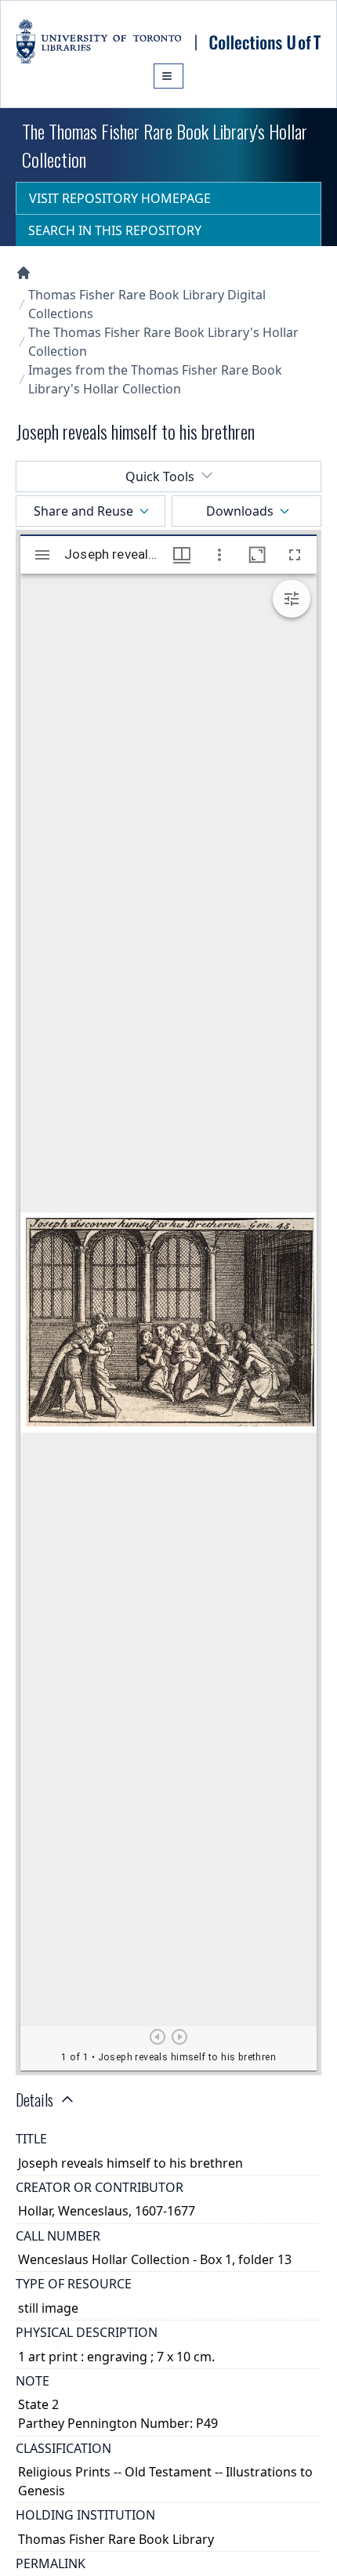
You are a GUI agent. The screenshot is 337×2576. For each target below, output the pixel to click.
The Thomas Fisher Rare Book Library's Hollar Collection (163, 342)
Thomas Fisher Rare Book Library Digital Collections (147, 304)
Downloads (240, 511)
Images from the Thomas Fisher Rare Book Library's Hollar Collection (155, 379)
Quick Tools (160, 476)
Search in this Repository (115, 230)
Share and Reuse (83, 511)
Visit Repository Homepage (120, 198)
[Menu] (168, 76)
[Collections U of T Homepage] (24, 273)
